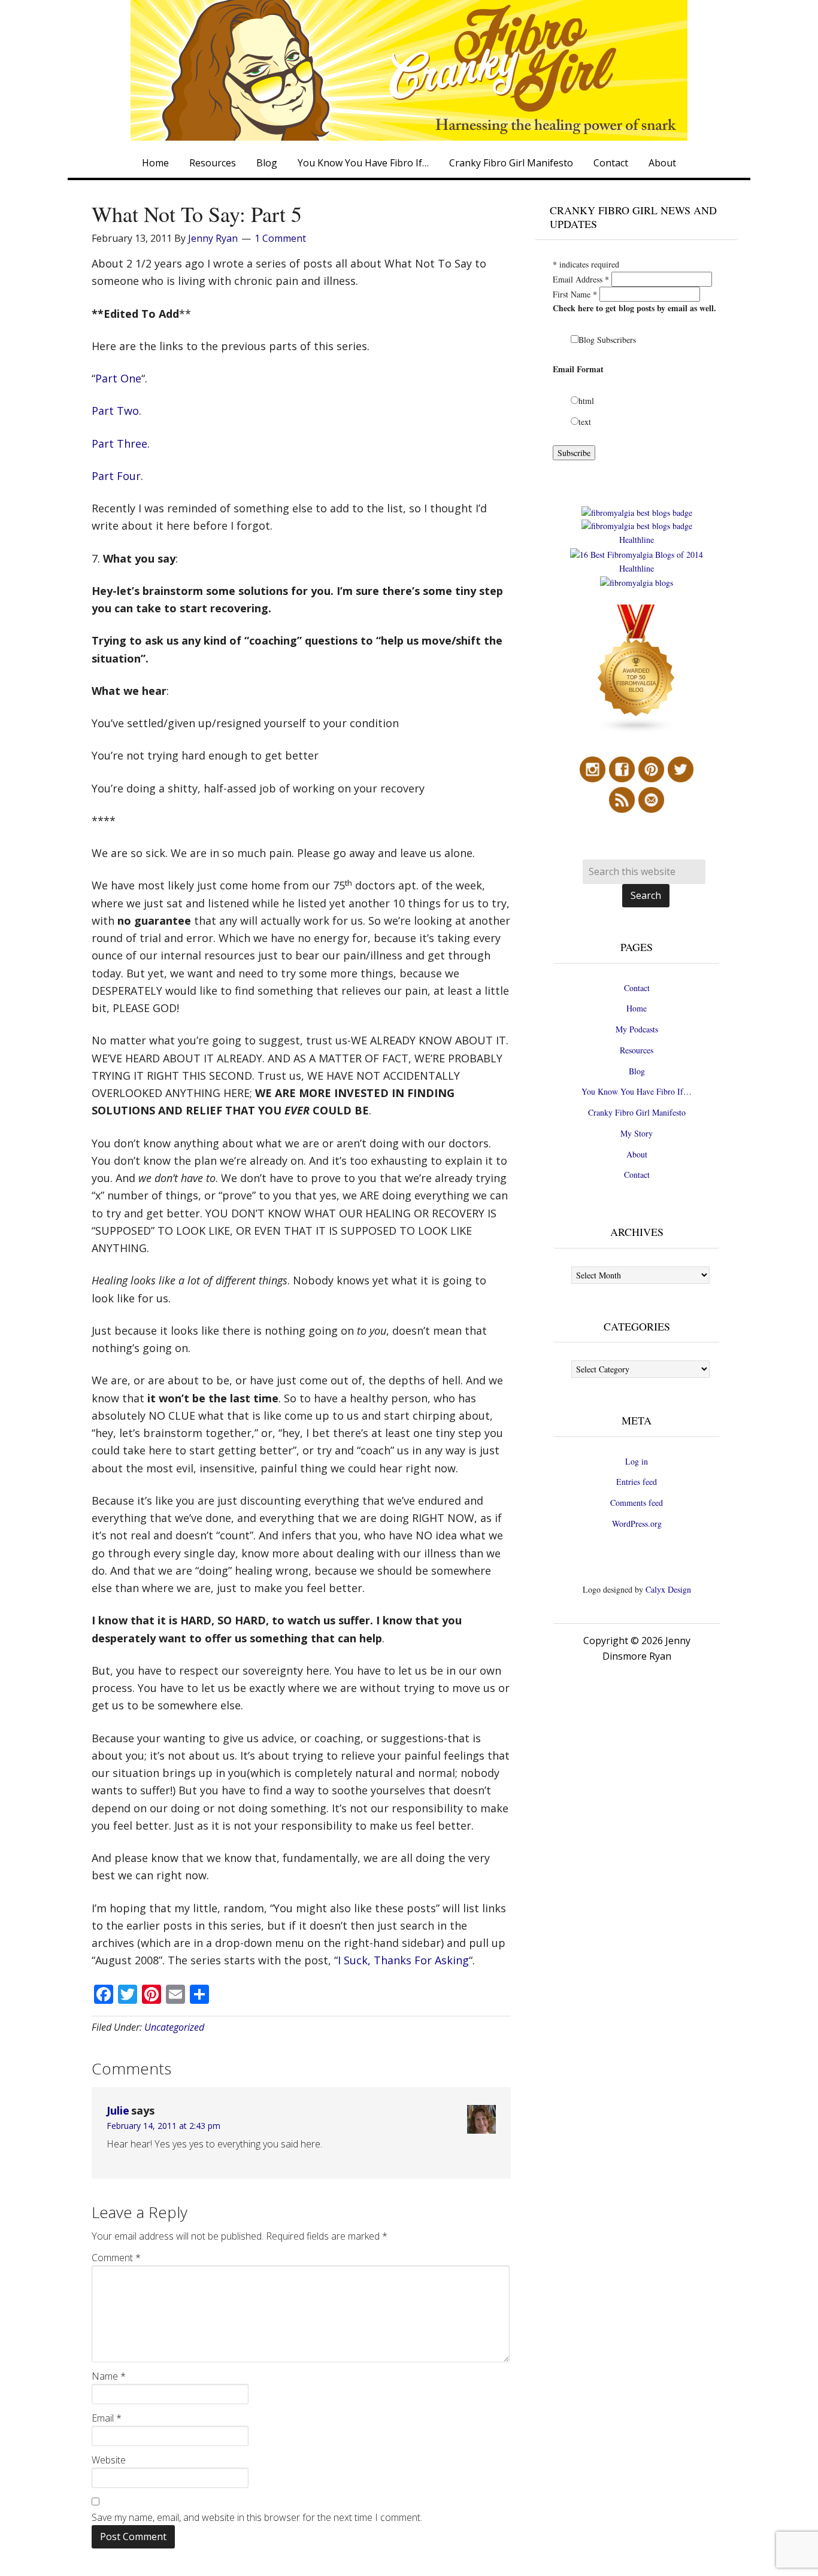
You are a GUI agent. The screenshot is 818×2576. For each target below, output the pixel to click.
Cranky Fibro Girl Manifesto (637, 1112)
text (585, 422)
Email (107, 2418)
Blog (637, 1071)
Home (637, 1008)
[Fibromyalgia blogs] (637, 730)
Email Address (581, 279)
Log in (637, 1461)
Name (109, 2376)
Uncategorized (174, 2027)
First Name (575, 294)
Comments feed (637, 1503)
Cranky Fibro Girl (409, 70)
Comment (116, 2258)
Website (109, 2460)
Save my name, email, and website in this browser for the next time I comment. (257, 2517)
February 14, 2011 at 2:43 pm (163, 2126)
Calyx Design (668, 1589)
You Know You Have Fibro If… (637, 1091)
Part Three (119, 443)
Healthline (637, 540)
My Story (637, 1133)
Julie (118, 2110)
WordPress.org (637, 1524)
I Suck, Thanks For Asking (403, 1960)
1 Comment (280, 238)
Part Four (116, 476)
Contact (637, 988)
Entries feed (637, 1482)
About (637, 1154)
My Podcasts (637, 1029)
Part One (118, 378)
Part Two (115, 411)
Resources (637, 1050)
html (586, 401)
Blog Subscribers (607, 340)
